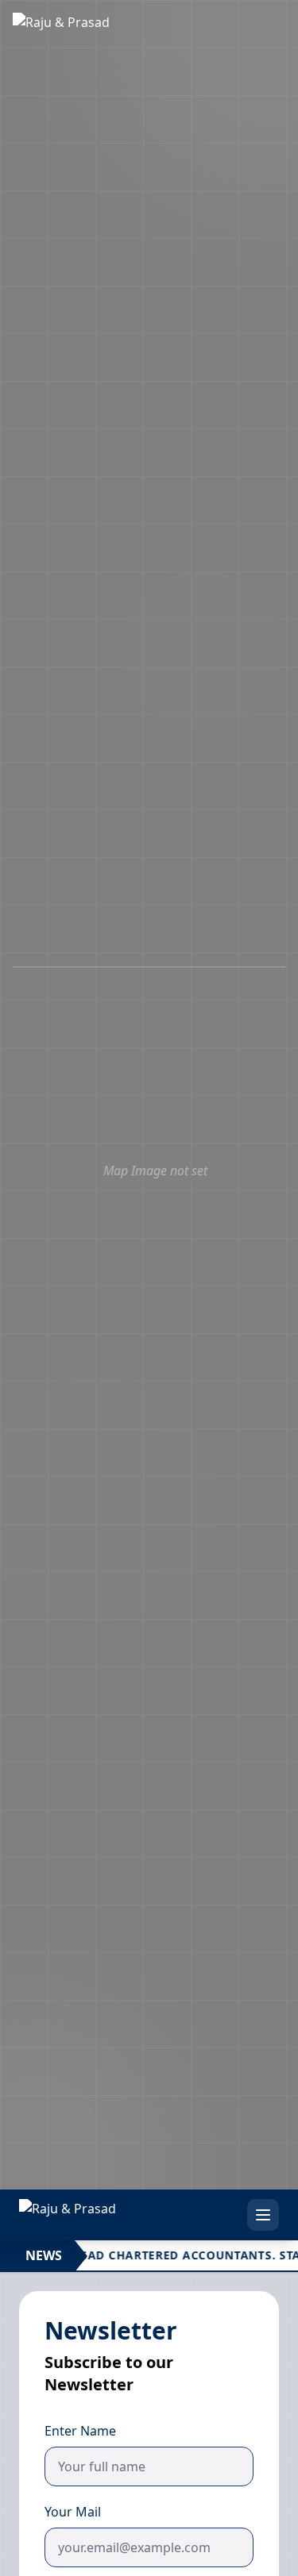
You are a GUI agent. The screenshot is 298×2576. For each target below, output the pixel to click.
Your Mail (73, 2512)
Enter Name (80, 2431)
